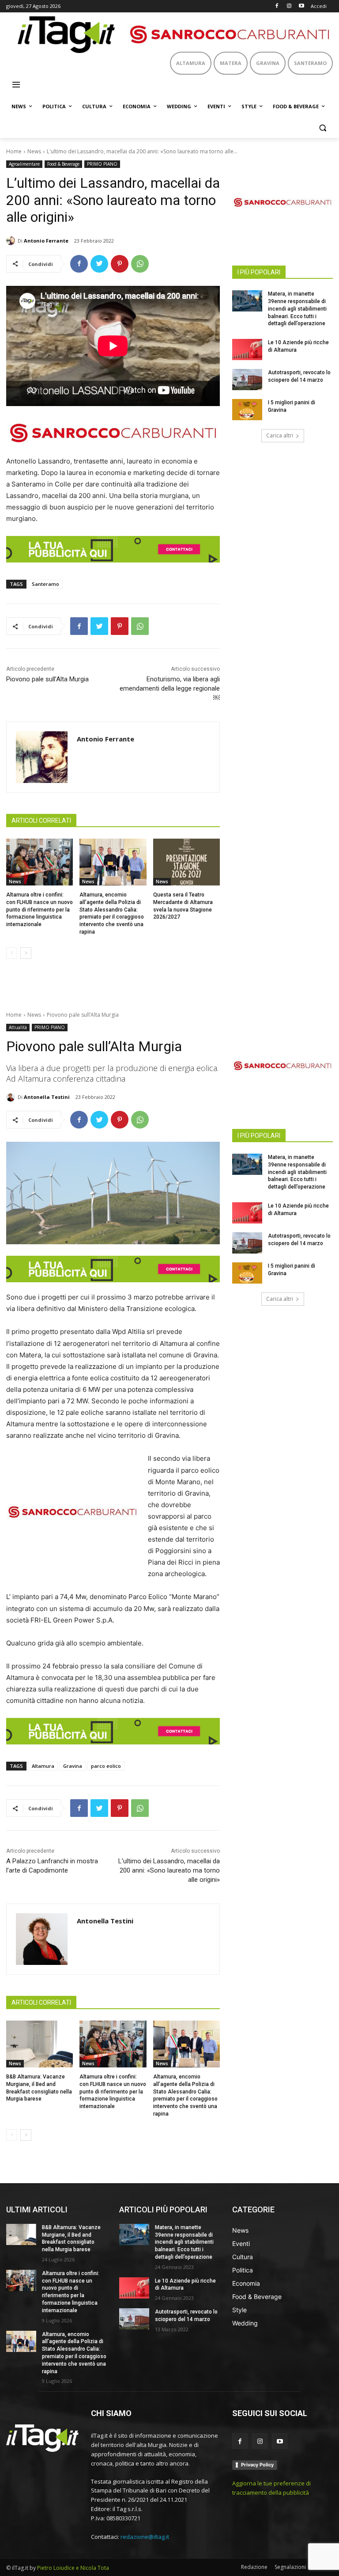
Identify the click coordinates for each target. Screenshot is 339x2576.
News (34, 151)
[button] (322, 128)
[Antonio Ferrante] (12, 241)
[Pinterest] (120, 264)
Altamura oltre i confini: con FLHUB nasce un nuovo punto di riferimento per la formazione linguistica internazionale (40, 910)
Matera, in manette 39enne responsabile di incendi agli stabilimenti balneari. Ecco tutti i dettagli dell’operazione (297, 309)
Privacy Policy (257, 2465)
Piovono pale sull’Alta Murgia (47, 679)
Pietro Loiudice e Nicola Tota (73, 2568)
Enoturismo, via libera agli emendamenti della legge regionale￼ (170, 688)
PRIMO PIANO (102, 164)
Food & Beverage (63, 164)
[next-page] (26, 953)
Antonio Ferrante (46, 241)
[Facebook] (277, 6)
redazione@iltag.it (145, 2537)
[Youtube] (301, 6)
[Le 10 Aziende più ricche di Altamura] (247, 350)
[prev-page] (12, 953)
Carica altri (280, 435)
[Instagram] (289, 6)
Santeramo (45, 584)
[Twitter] (99, 264)
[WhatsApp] (140, 264)
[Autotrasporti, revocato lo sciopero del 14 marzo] (247, 380)
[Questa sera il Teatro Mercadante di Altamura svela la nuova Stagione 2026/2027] (186, 862)
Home (14, 151)
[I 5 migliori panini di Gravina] (247, 410)
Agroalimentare (24, 164)
